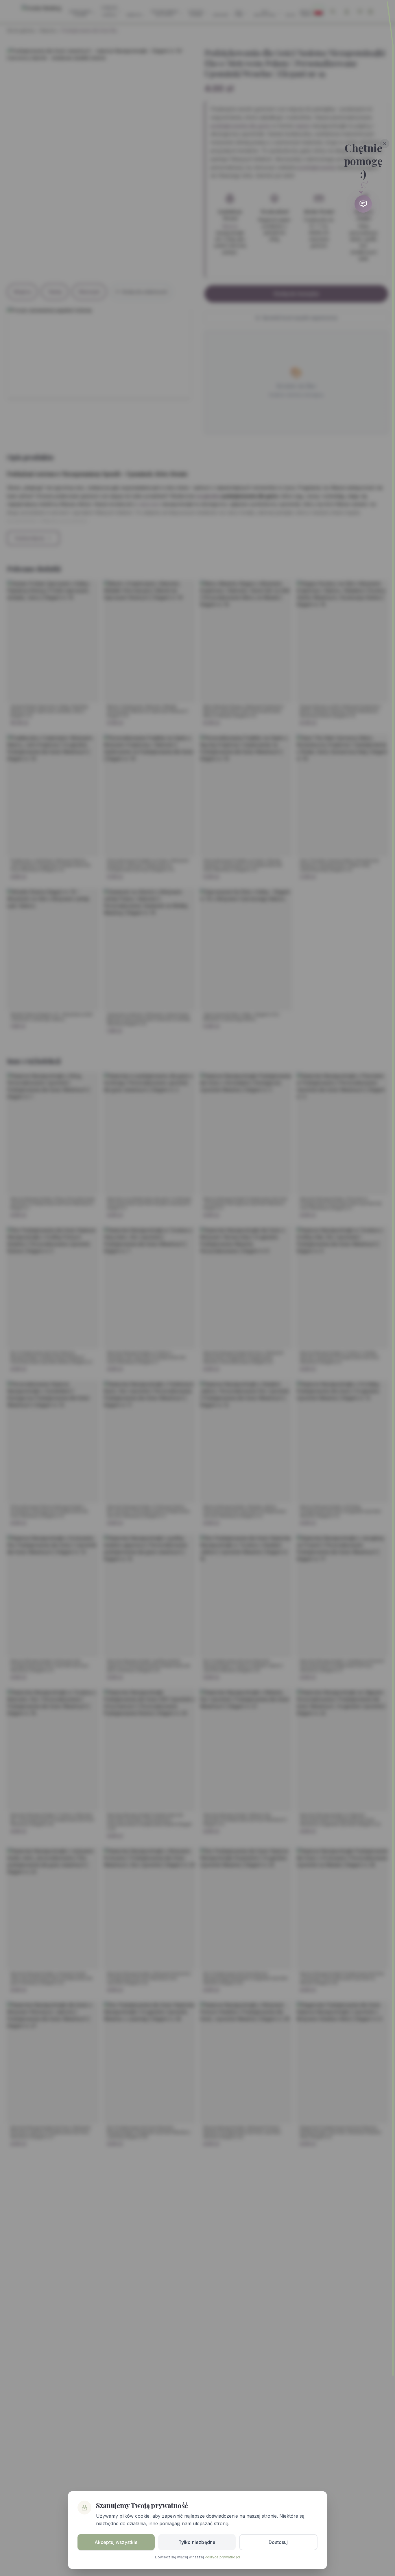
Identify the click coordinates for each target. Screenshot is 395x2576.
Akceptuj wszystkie (116, 2542)
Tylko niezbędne (197, 2542)
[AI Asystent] (363, 204)
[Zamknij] (385, 144)
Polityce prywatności (222, 2557)
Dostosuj (278, 2542)
